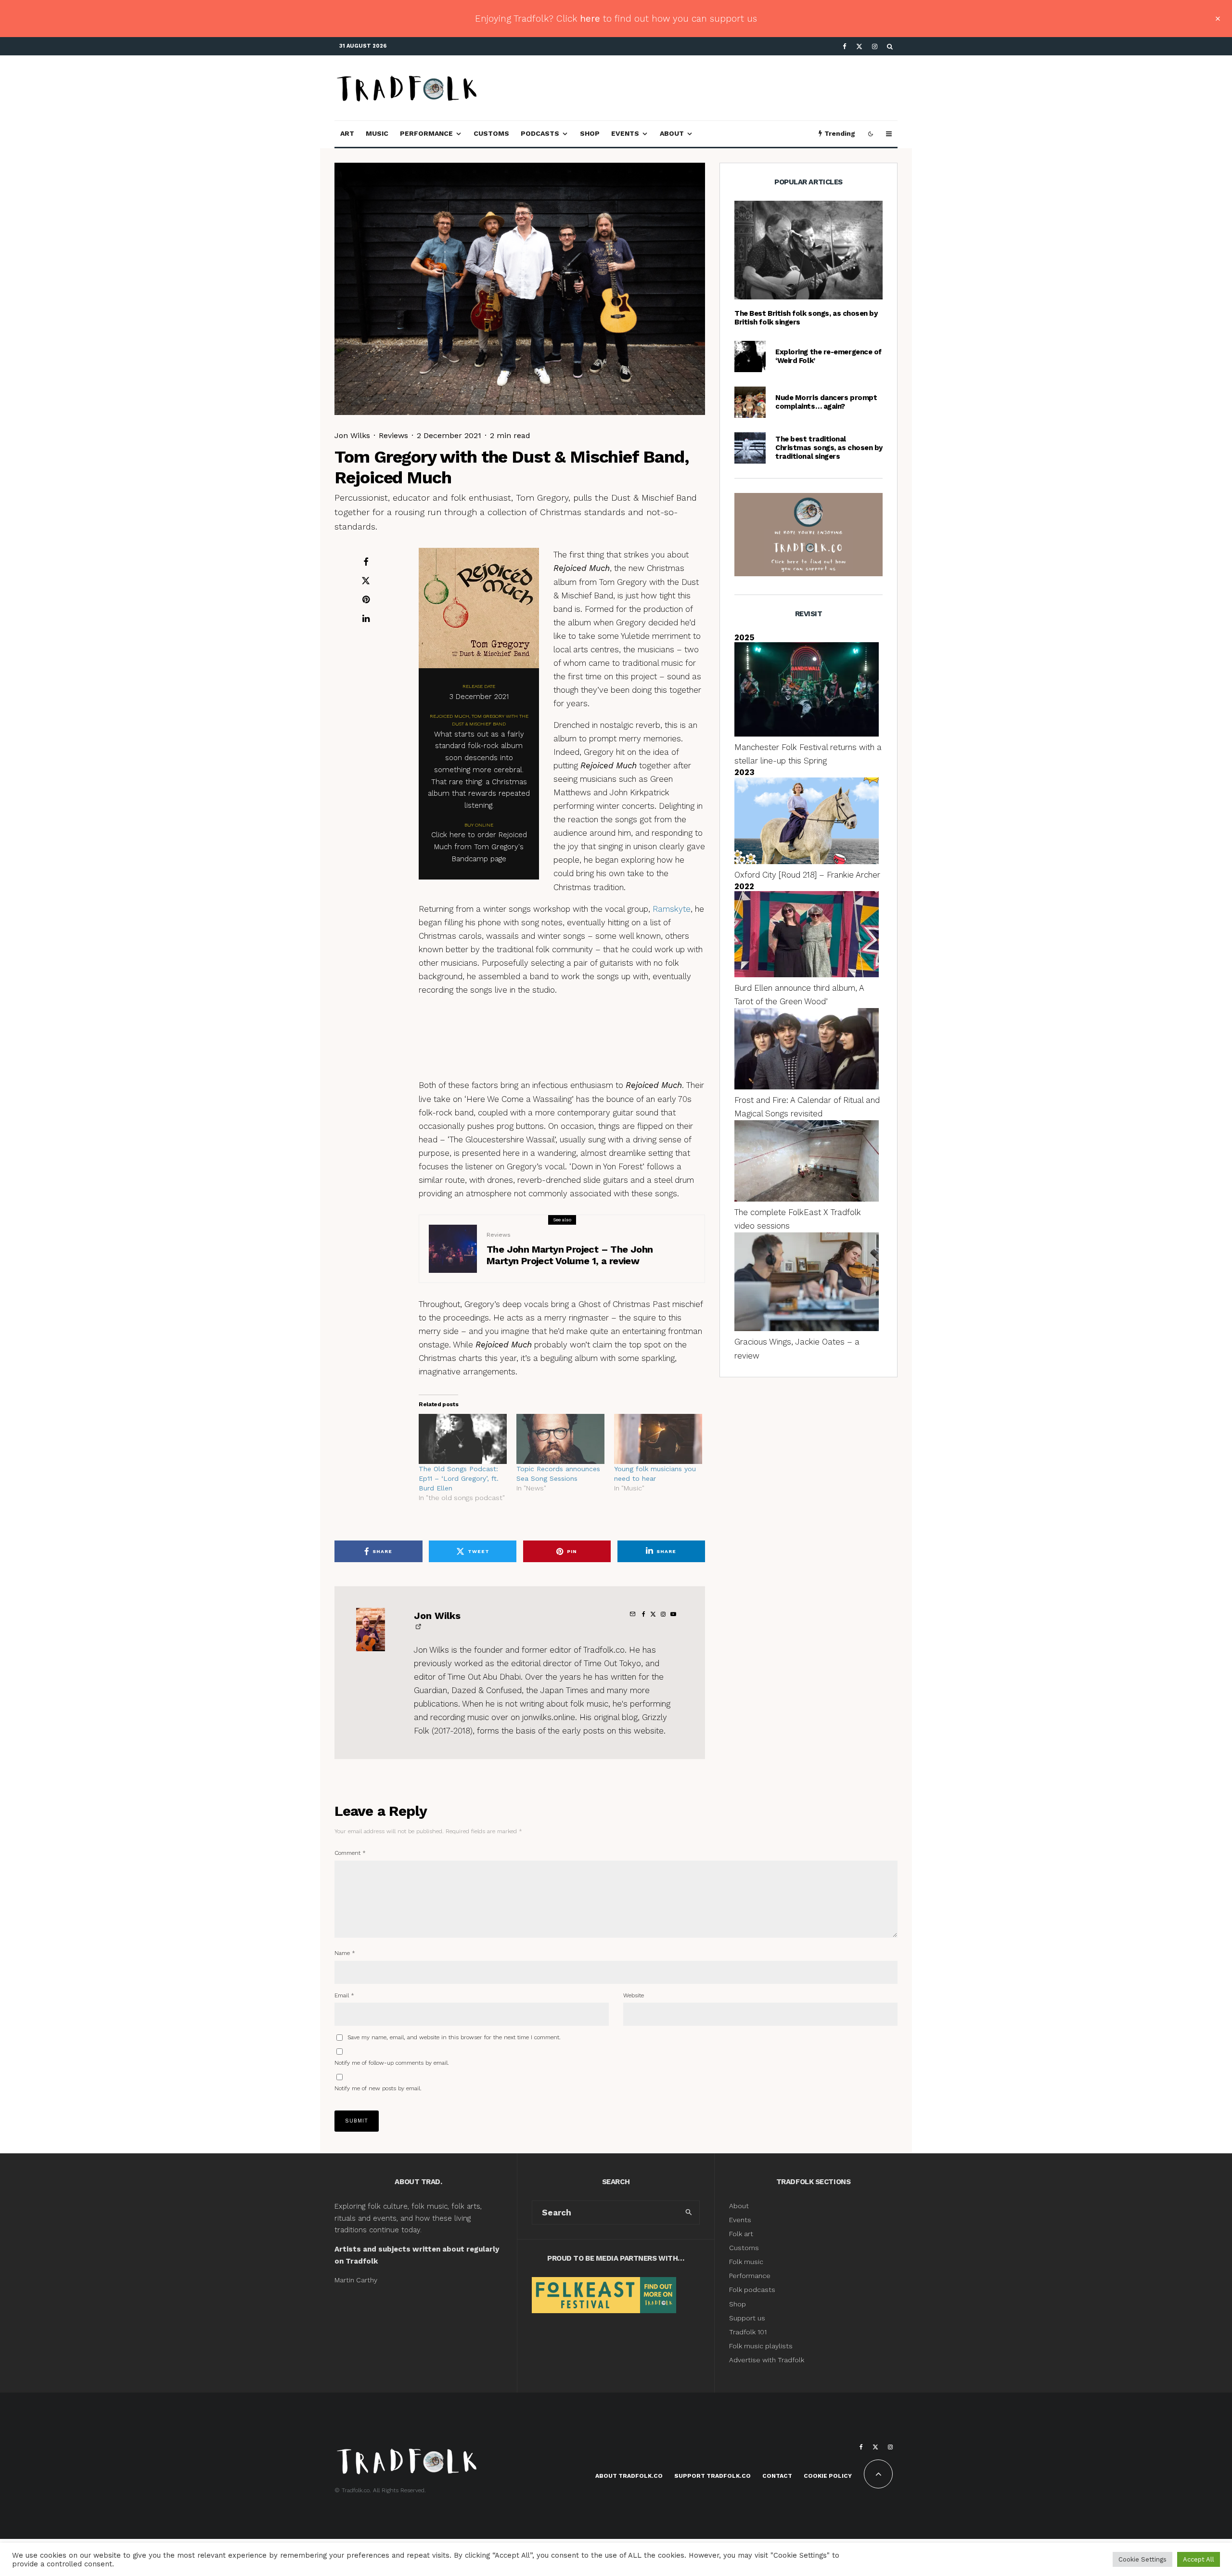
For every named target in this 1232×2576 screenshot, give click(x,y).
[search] (689, 2213)
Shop (590, 133)
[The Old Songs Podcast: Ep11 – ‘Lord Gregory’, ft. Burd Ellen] (463, 1439)
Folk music (746, 2262)
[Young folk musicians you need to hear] (658, 1439)
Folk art (742, 2234)
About (672, 133)
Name (345, 1953)
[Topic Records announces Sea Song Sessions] (560, 1439)
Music (377, 133)
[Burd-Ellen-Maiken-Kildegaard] (750, 356)
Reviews (393, 435)
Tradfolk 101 (748, 2332)
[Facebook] (845, 46)
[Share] (366, 562)
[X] (859, 46)
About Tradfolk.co (629, 2476)
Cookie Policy (828, 2476)
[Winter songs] (750, 448)
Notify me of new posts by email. (378, 2088)
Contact (777, 2476)
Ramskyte (672, 909)
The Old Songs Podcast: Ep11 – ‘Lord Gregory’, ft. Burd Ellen (459, 1478)
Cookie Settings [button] (1142, 2559)
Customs (491, 133)
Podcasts (540, 133)
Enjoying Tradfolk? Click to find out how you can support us (616, 19)
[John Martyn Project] (453, 1249)
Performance (426, 133)
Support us (747, 2318)
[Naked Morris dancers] (750, 402)
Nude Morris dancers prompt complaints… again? (826, 402)
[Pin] (366, 599)
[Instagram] (875, 46)
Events (625, 133)
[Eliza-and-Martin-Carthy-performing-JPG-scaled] (808, 250)
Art (347, 133)
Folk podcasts (752, 2290)
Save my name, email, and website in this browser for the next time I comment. (454, 2037)
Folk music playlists (761, 2346)
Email (344, 1995)
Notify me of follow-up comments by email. (392, 2063)
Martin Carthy (356, 2280)
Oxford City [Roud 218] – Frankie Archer (807, 875)
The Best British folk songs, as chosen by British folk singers (806, 318)
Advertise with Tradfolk (767, 2360)
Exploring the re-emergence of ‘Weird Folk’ (828, 356)
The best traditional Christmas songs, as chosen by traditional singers (829, 448)
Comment (350, 1853)
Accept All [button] (1199, 2559)
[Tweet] (366, 581)
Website (634, 1995)
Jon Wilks (352, 435)
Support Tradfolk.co (712, 2476)
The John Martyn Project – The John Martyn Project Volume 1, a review (570, 1255)
